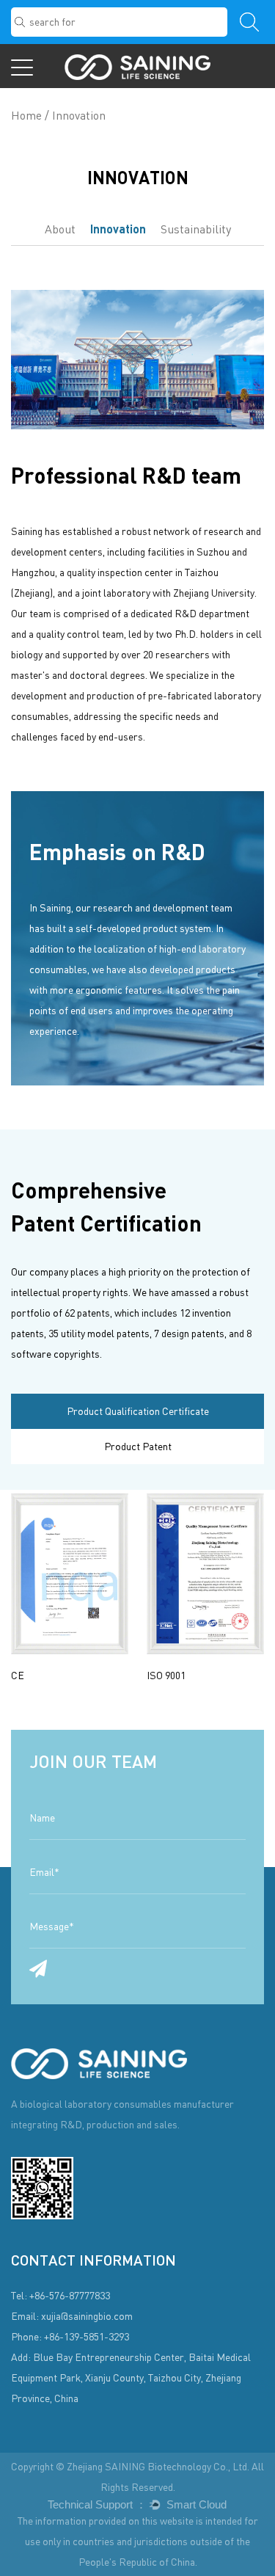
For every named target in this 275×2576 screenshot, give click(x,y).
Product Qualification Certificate (138, 1411)
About (60, 229)
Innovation (118, 229)
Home (26, 115)
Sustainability (196, 229)
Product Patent (138, 1446)
